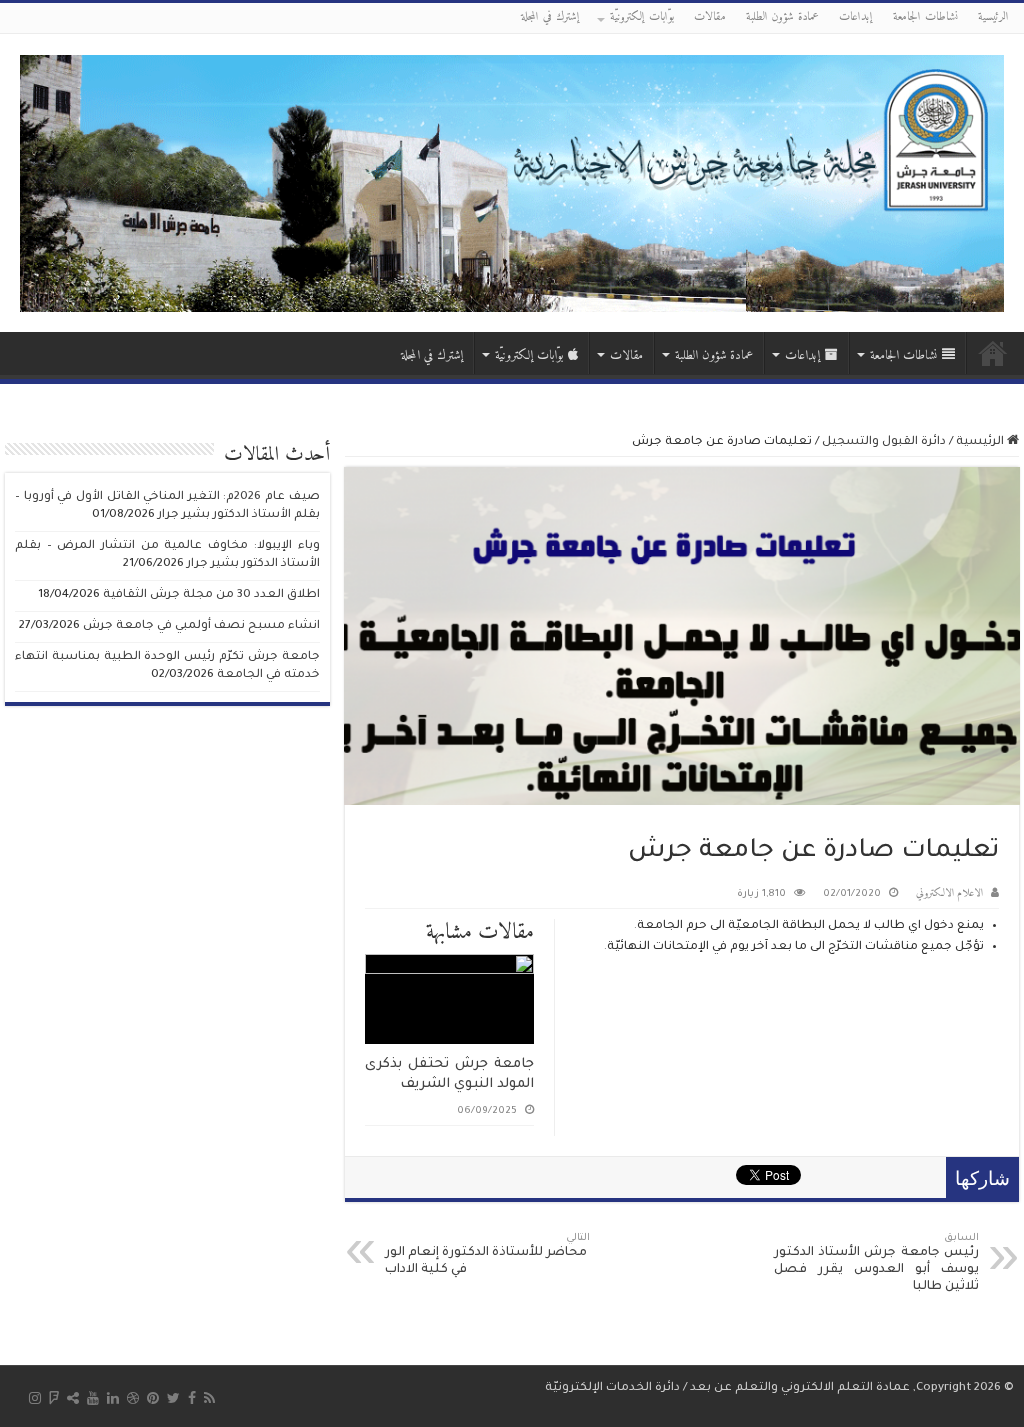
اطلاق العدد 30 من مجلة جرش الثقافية (211, 595)
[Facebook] (192, 1398)
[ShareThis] (73, 1398)
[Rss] (209, 1398)
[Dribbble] (133, 1398)
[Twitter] (173, 1398)
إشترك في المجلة (550, 17)
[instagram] (35, 1398)
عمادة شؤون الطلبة (782, 17)
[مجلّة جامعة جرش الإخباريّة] (512, 182)
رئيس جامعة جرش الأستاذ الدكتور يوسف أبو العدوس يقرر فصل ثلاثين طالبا (876, 1263)
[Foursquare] (54, 1398)
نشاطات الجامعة (925, 17)
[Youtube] (93, 1398)
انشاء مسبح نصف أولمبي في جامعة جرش (201, 626)
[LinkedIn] (113, 1398)
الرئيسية (993, 17)
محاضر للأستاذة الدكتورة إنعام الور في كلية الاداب (487, 1255)
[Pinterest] (153, 1398)
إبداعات (856, 17)
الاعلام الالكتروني (949, 893)
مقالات (710, 17)
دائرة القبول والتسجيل (884, 442)
